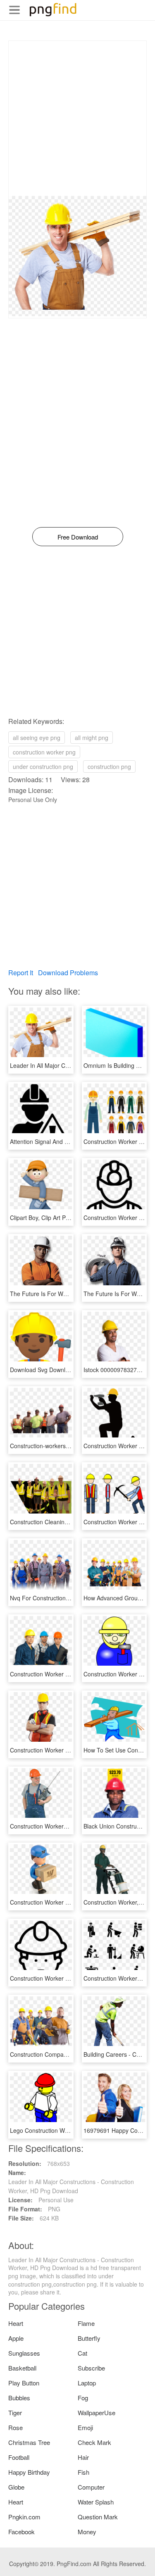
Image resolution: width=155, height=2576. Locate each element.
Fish (83, 2472)
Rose (15, 2427)
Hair (83, 2457)
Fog (83, 2398)
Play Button (24, 2383)
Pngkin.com (24, 2517)
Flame (86, 2323)
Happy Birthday (29, 2472)
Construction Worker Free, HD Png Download (69, 1750)
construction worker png (44, 752)
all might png (92, 738)
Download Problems (68, 973)
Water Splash (96, 2502)
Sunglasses (24, 2353)
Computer (91, 2487)
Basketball (22, 2368)
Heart (16, 2323)
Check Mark (94, 2442)
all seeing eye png (37, 738)
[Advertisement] (77, 118)
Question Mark (98, 2517)
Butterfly (89, 2338)
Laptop (87, 2383)
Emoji (85, 2427)
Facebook (21, 2532)
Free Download (78, 537)
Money (87, 2532)
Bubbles (19, 2398)
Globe (16, 2487)
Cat (82, 2353)
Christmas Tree (29, 2442)
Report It (21, 973)
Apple (16, 2338)
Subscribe (91, 2368)
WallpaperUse (97, 2412)
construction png (109, 766)
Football (19, 2457)
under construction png (43, 766)
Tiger (15, 2412)
